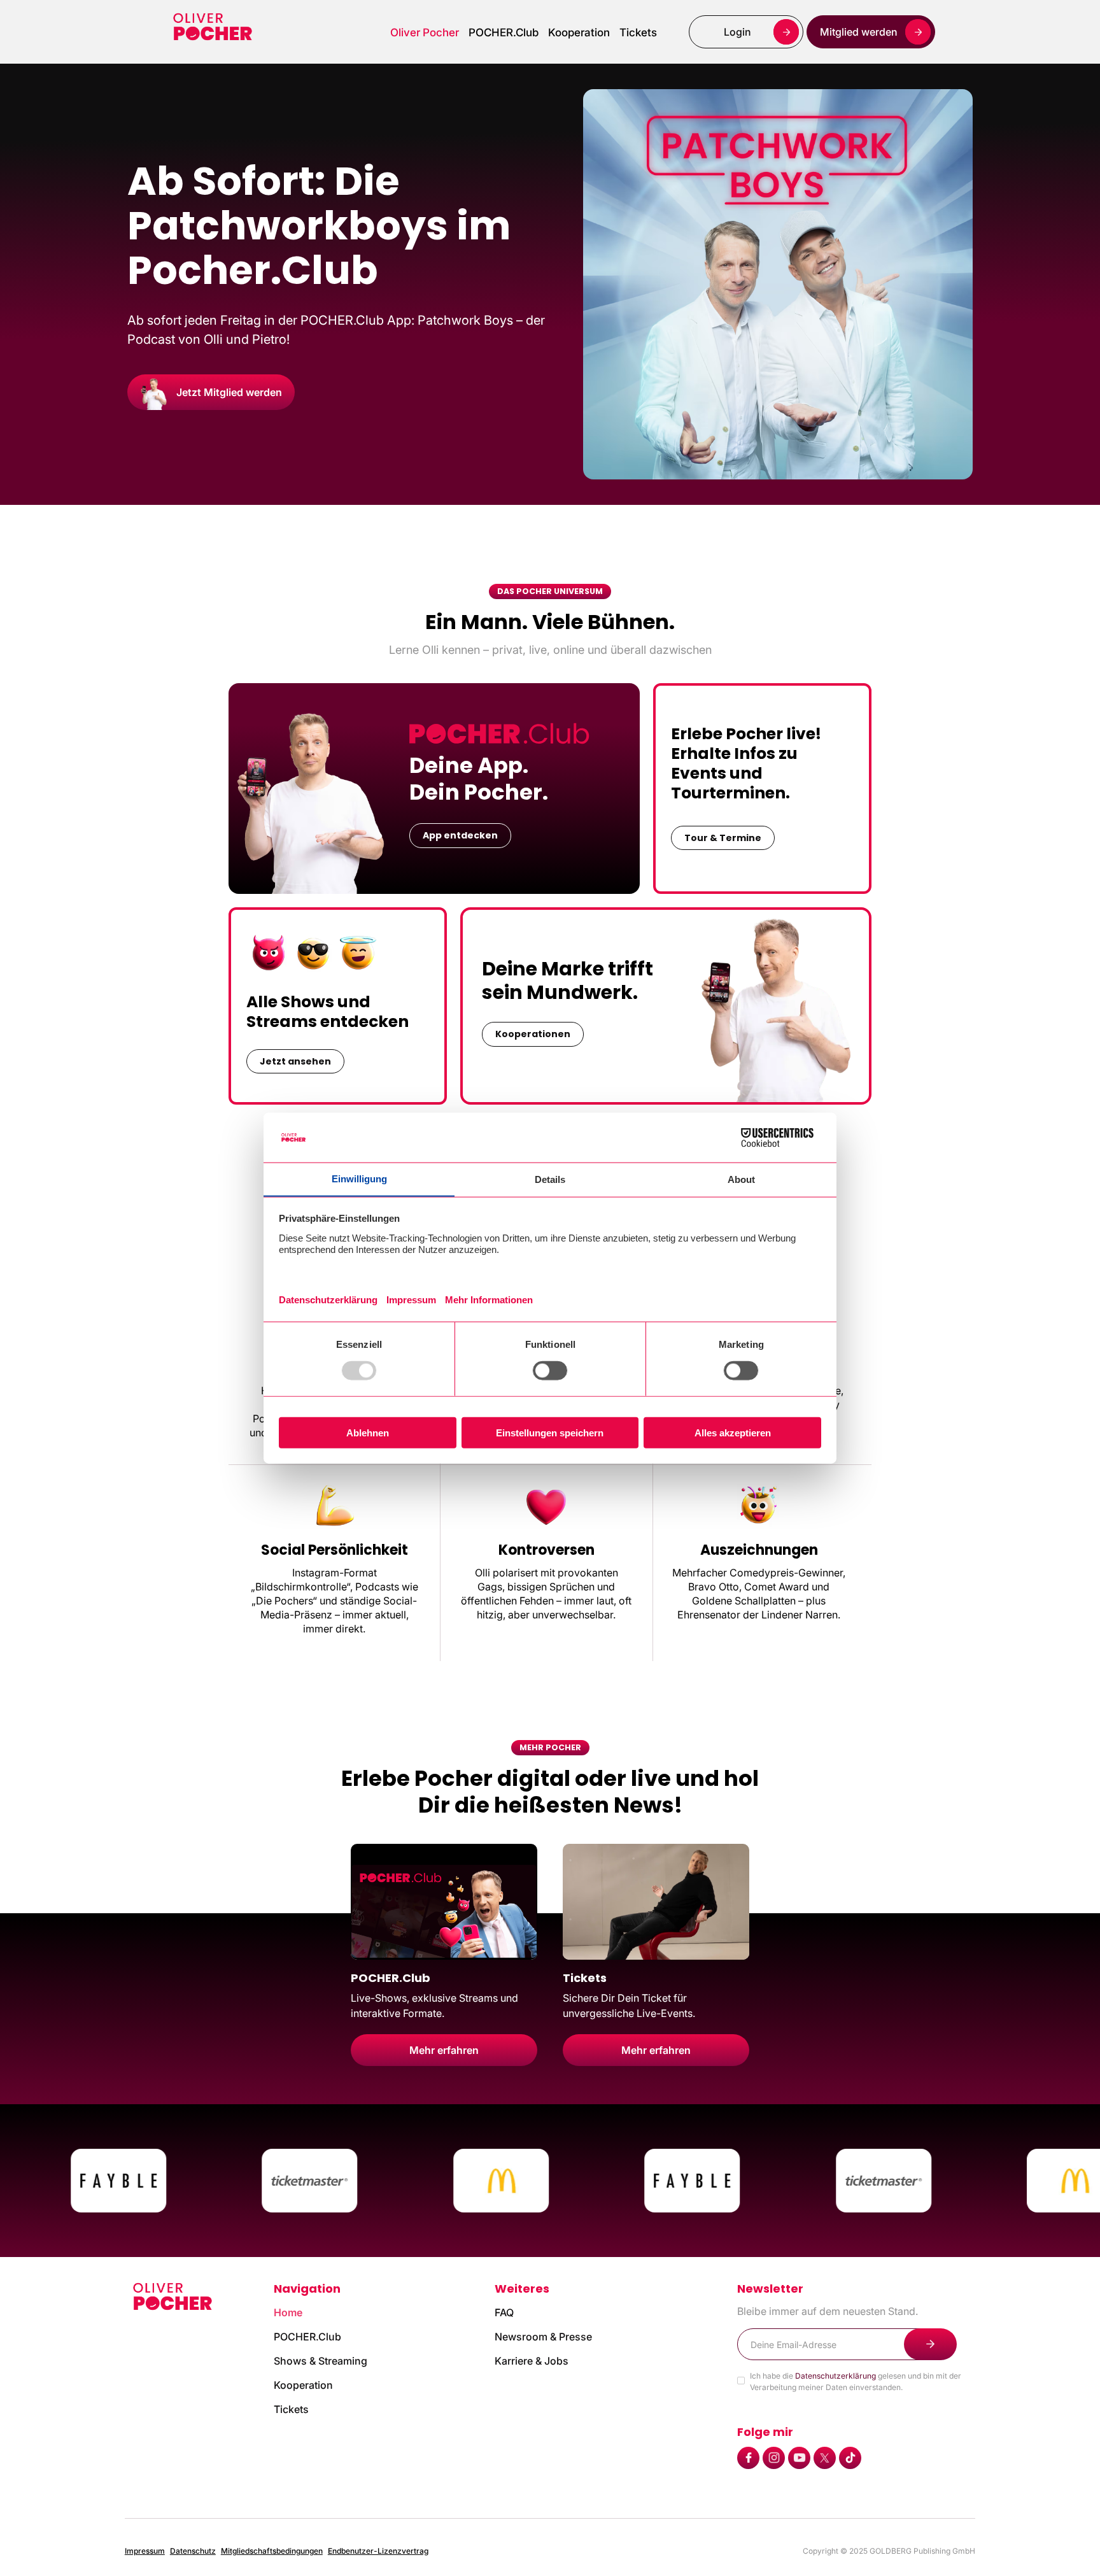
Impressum (145, 2551)
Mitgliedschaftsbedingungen (272, 2551)
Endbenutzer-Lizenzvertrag (378, 2551)
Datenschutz (193, 2551)
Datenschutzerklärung (836, 2376)
